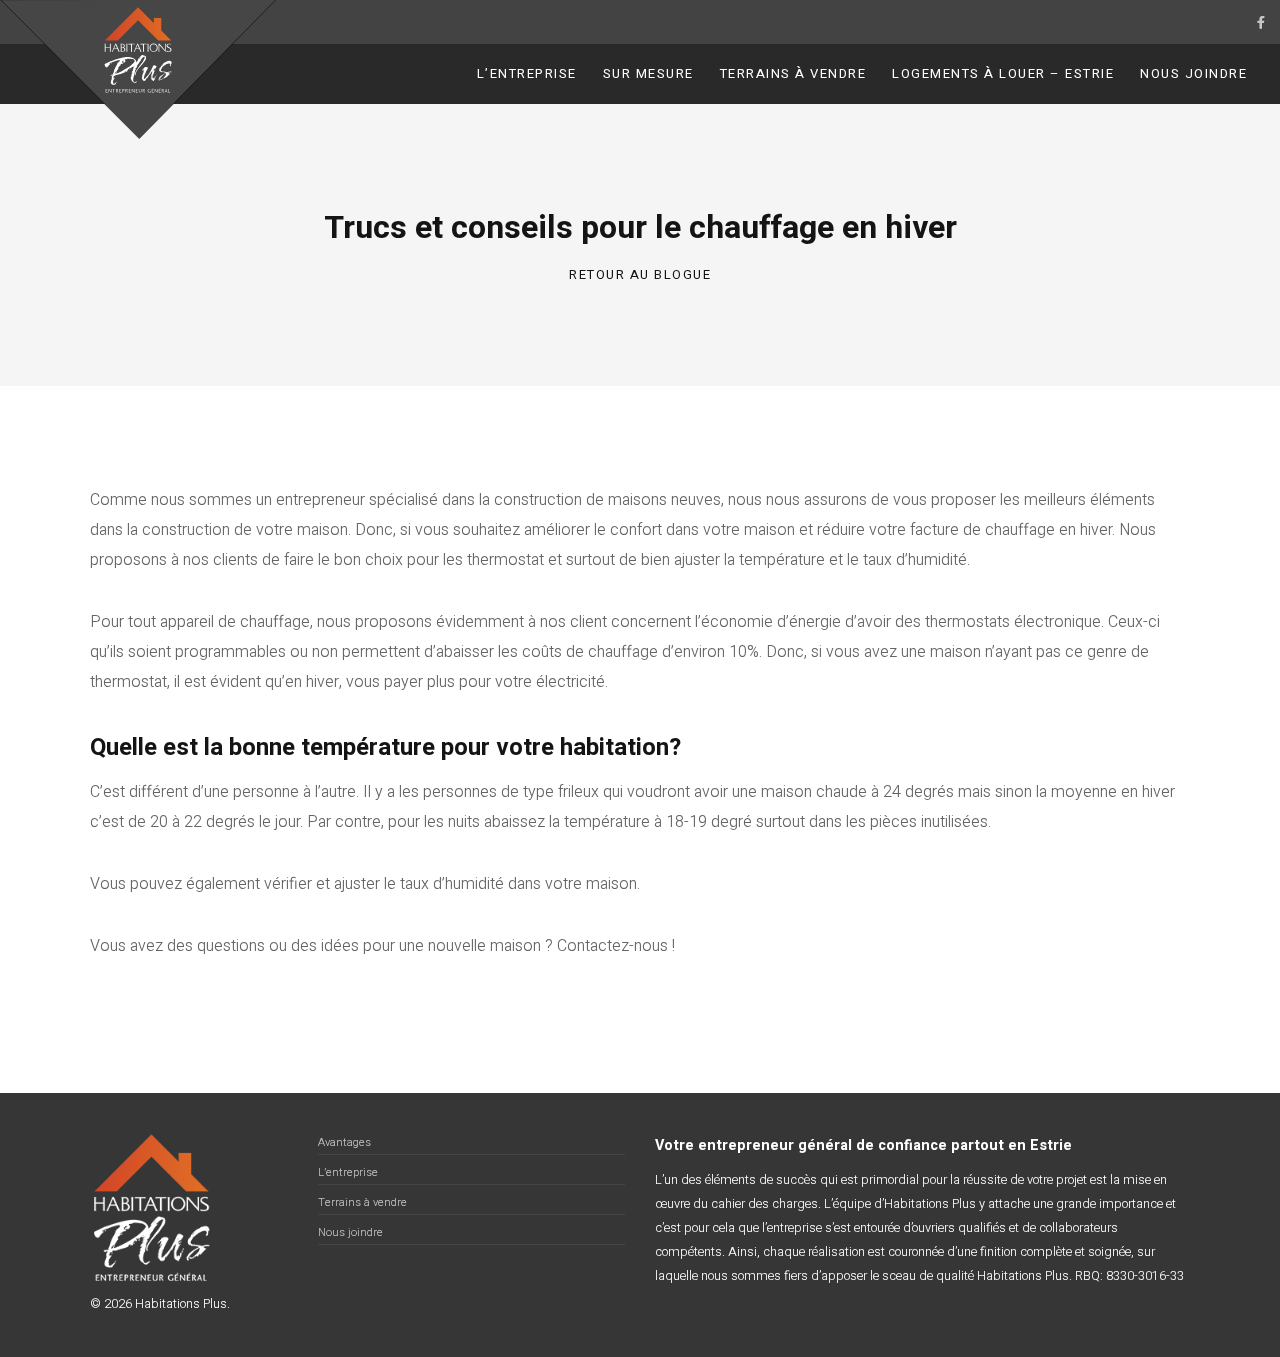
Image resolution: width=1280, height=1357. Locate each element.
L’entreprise (527, 73)
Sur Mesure (648, 73)
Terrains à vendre (793, 73)
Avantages (344, 1142)
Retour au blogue (640, 274)
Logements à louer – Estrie (1003, 73)
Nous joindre (1193, 73)
